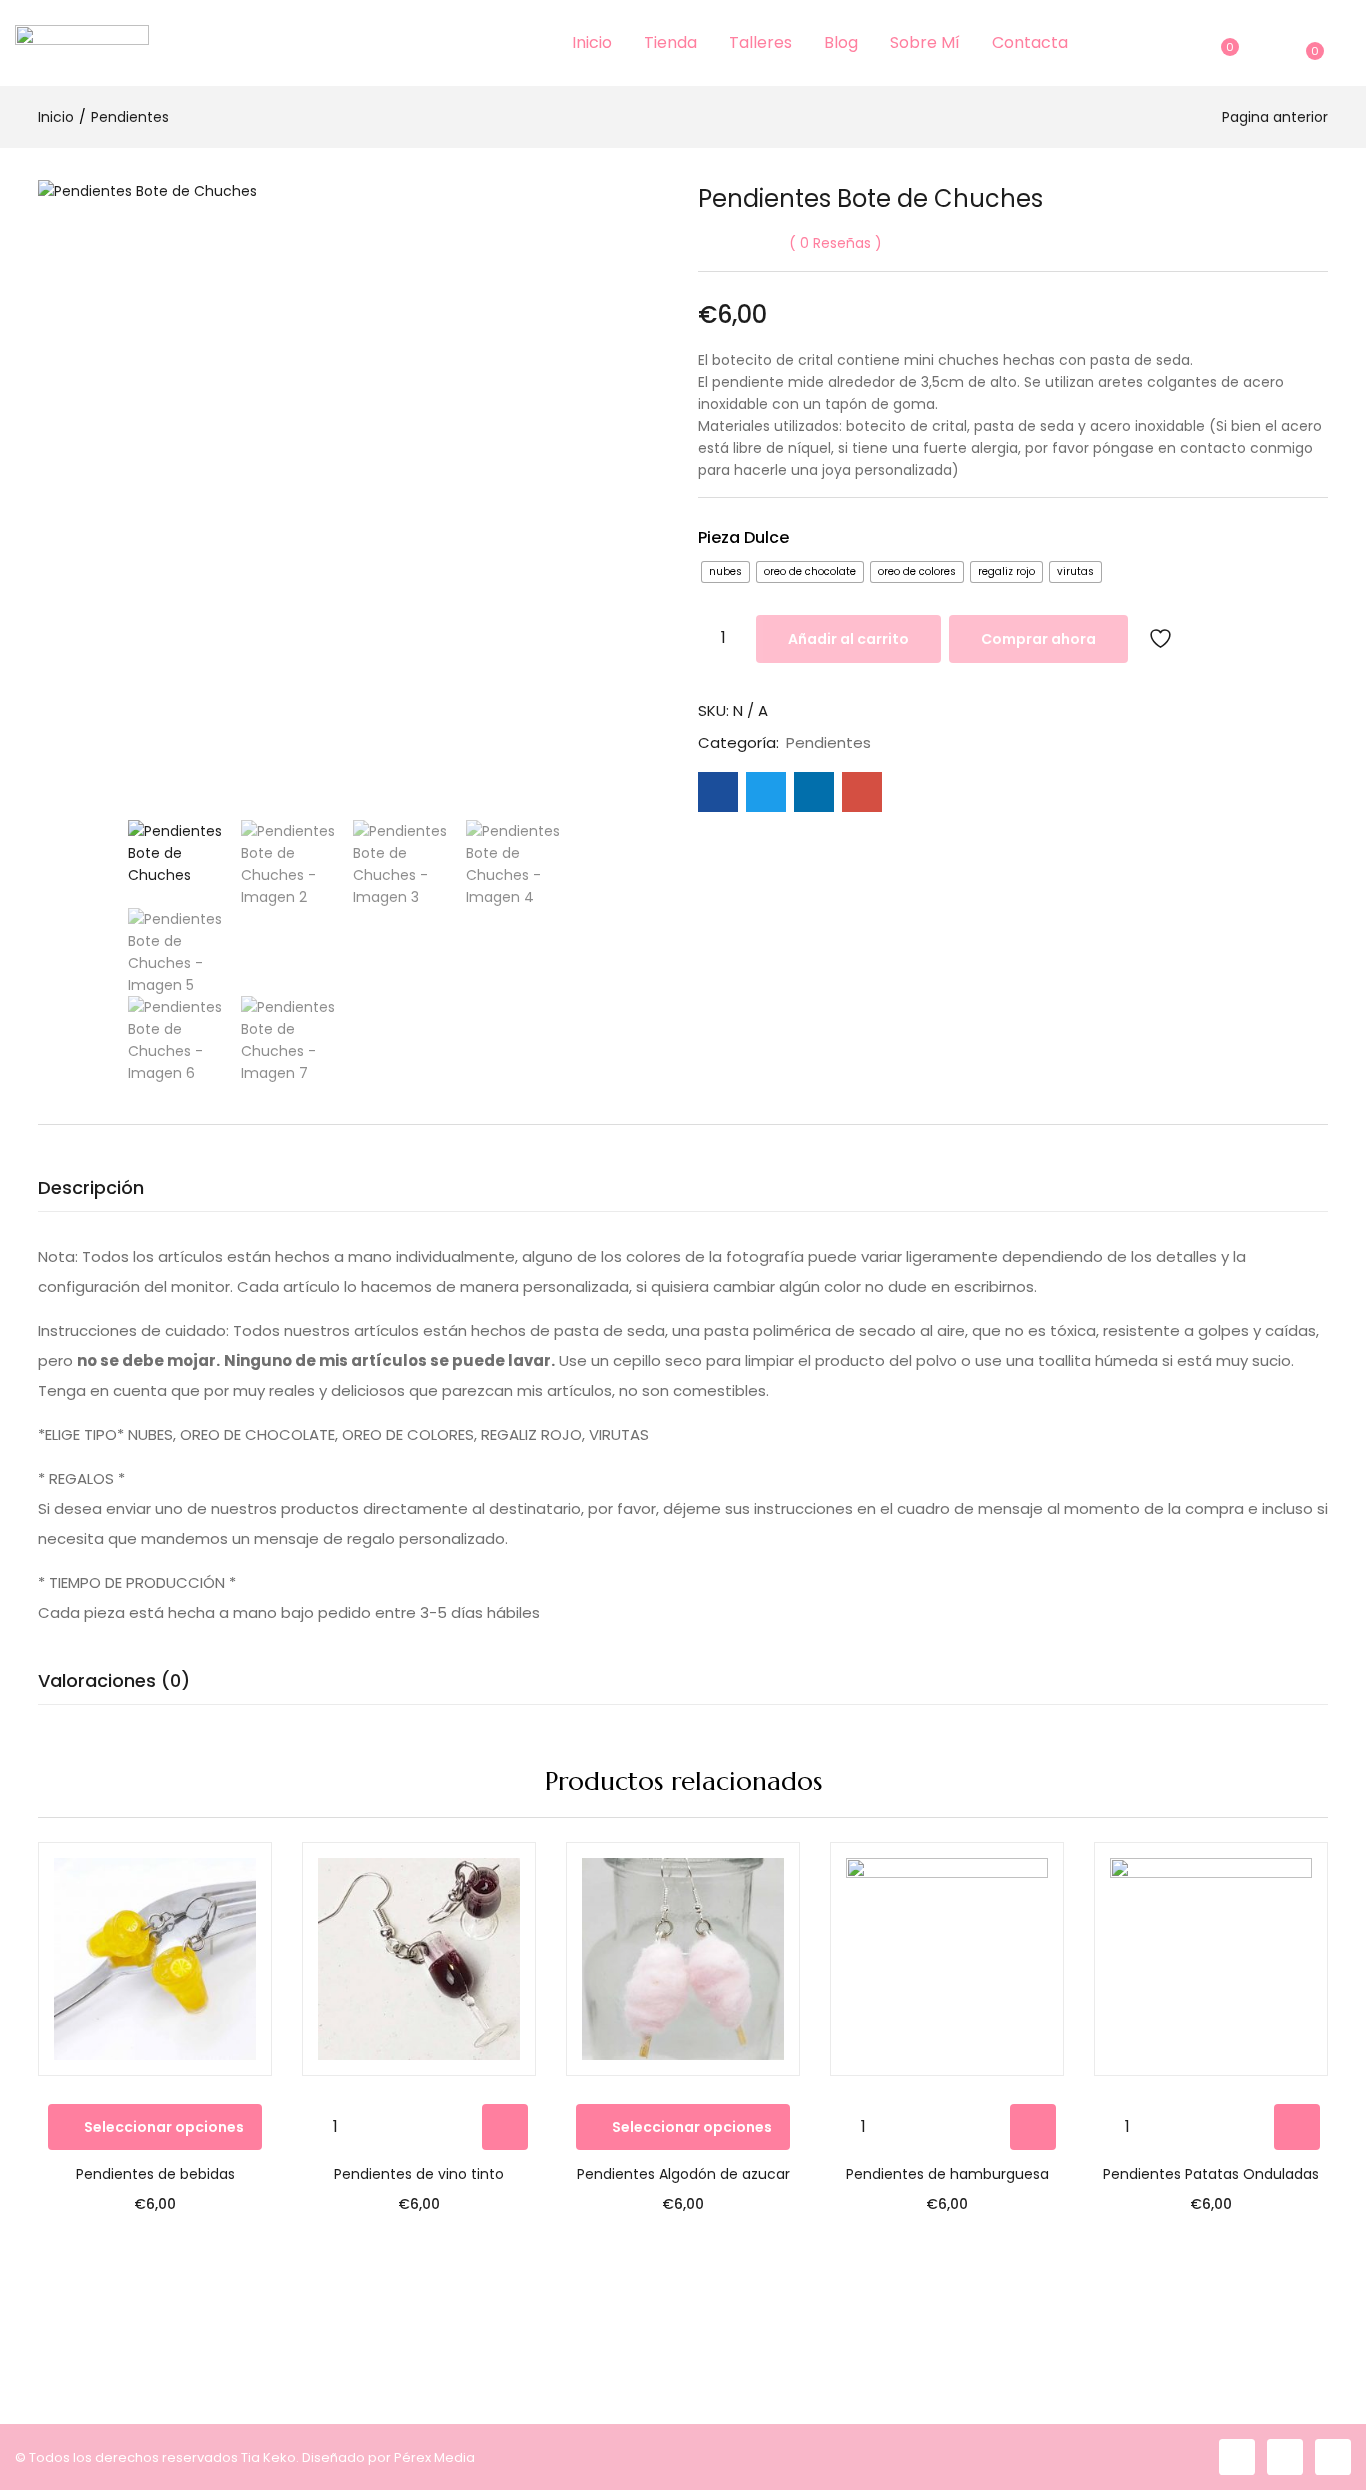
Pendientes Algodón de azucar (683, 2174)
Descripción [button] (91, 1187)
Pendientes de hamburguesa (947, 2174)
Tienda (670, 42)
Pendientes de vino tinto (419, 2174)
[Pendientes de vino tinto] (419, 1959)
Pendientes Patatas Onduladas (1211, 2174)
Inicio (592, 42)
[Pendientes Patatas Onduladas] (1211, 1959)
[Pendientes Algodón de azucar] (683, 1959)
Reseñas (835, 243)
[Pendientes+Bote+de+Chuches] (766, 792)
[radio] (725, 572)
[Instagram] (1285, 2457)
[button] (1311, 43)
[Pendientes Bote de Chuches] (718, 792)
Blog (841, 42)
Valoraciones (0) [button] (114, 1680)
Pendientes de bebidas (155, 2174)
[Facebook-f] (1237, 2457)
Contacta (1030, 42)
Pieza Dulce (743, 537)
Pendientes (130, 117)
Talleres (760, 42)
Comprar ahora (1038, 639)
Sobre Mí (925, 42)
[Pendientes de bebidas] (155, 1959)
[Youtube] (1333, 2457)
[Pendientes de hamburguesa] (947, 1959)
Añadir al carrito (848, 639)
